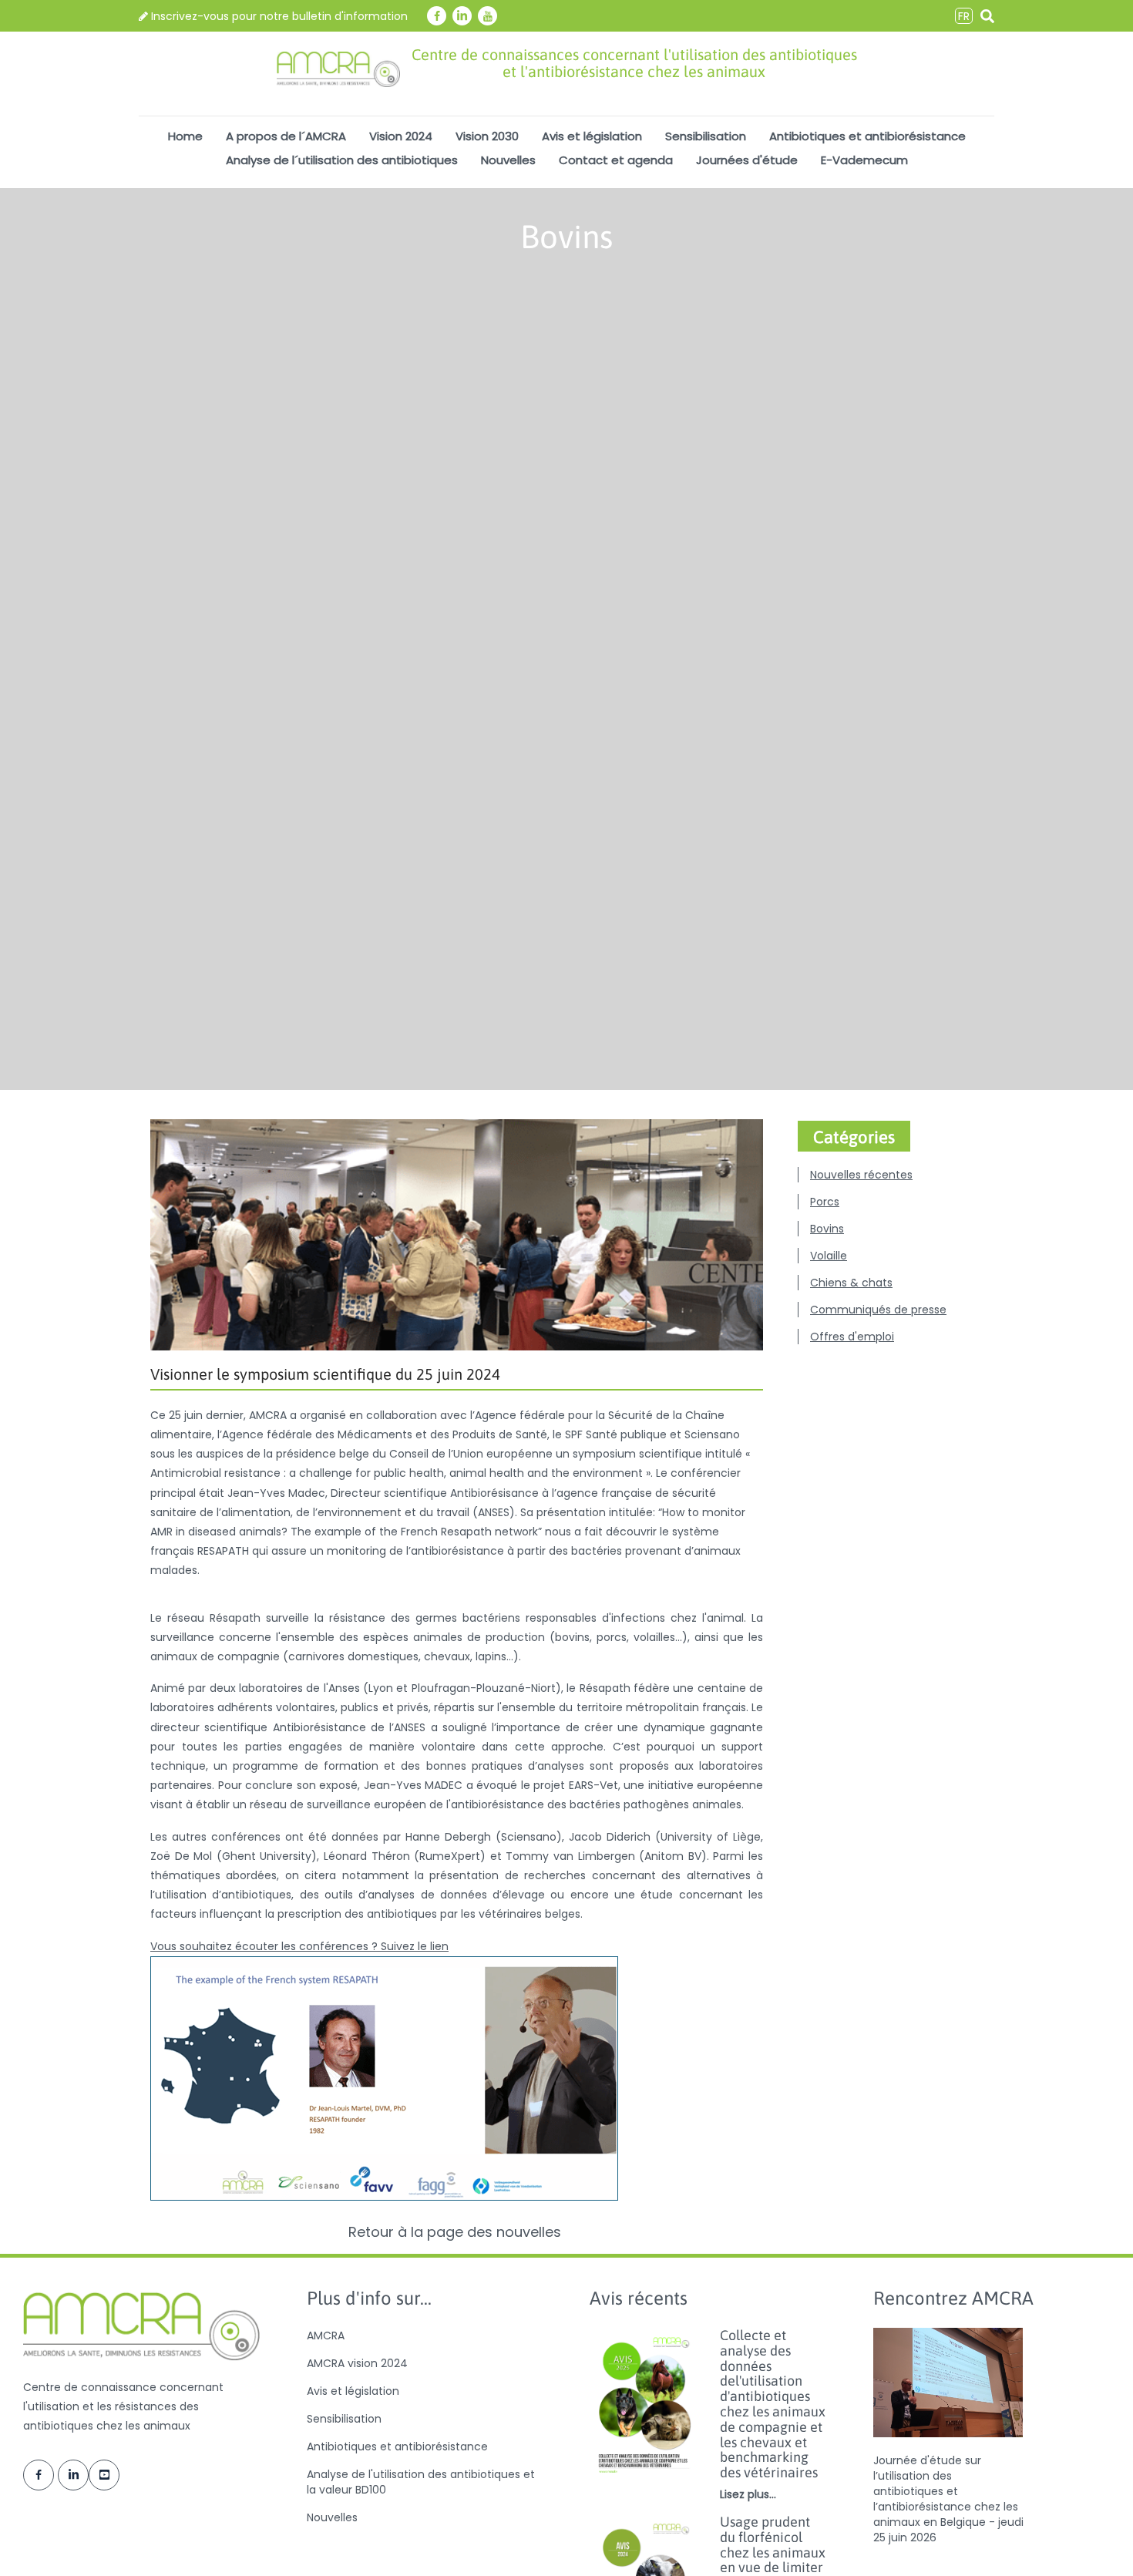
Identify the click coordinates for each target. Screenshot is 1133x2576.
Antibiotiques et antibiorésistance (867, 136)
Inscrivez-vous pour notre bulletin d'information (278, 16)
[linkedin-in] (462, 16)
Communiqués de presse (878, 1310)
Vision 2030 (487, 136)
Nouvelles (508, 160)
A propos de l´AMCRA (286, 136)
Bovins (827, 1229)
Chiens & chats (851, 1283)
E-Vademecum (864, 160)
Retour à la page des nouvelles (457, 2232)
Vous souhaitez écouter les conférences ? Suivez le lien (299, 1946)
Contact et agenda (616, 160)
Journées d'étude (747, 160)
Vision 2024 (401, 136)
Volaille (829, 1256)
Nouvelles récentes (861, 1175)
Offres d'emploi (852, 1337)
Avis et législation (592, 136)
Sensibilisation (706, 136)
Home (185, 136)
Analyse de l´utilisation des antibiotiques (342, 160)
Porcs (825, 1202)
